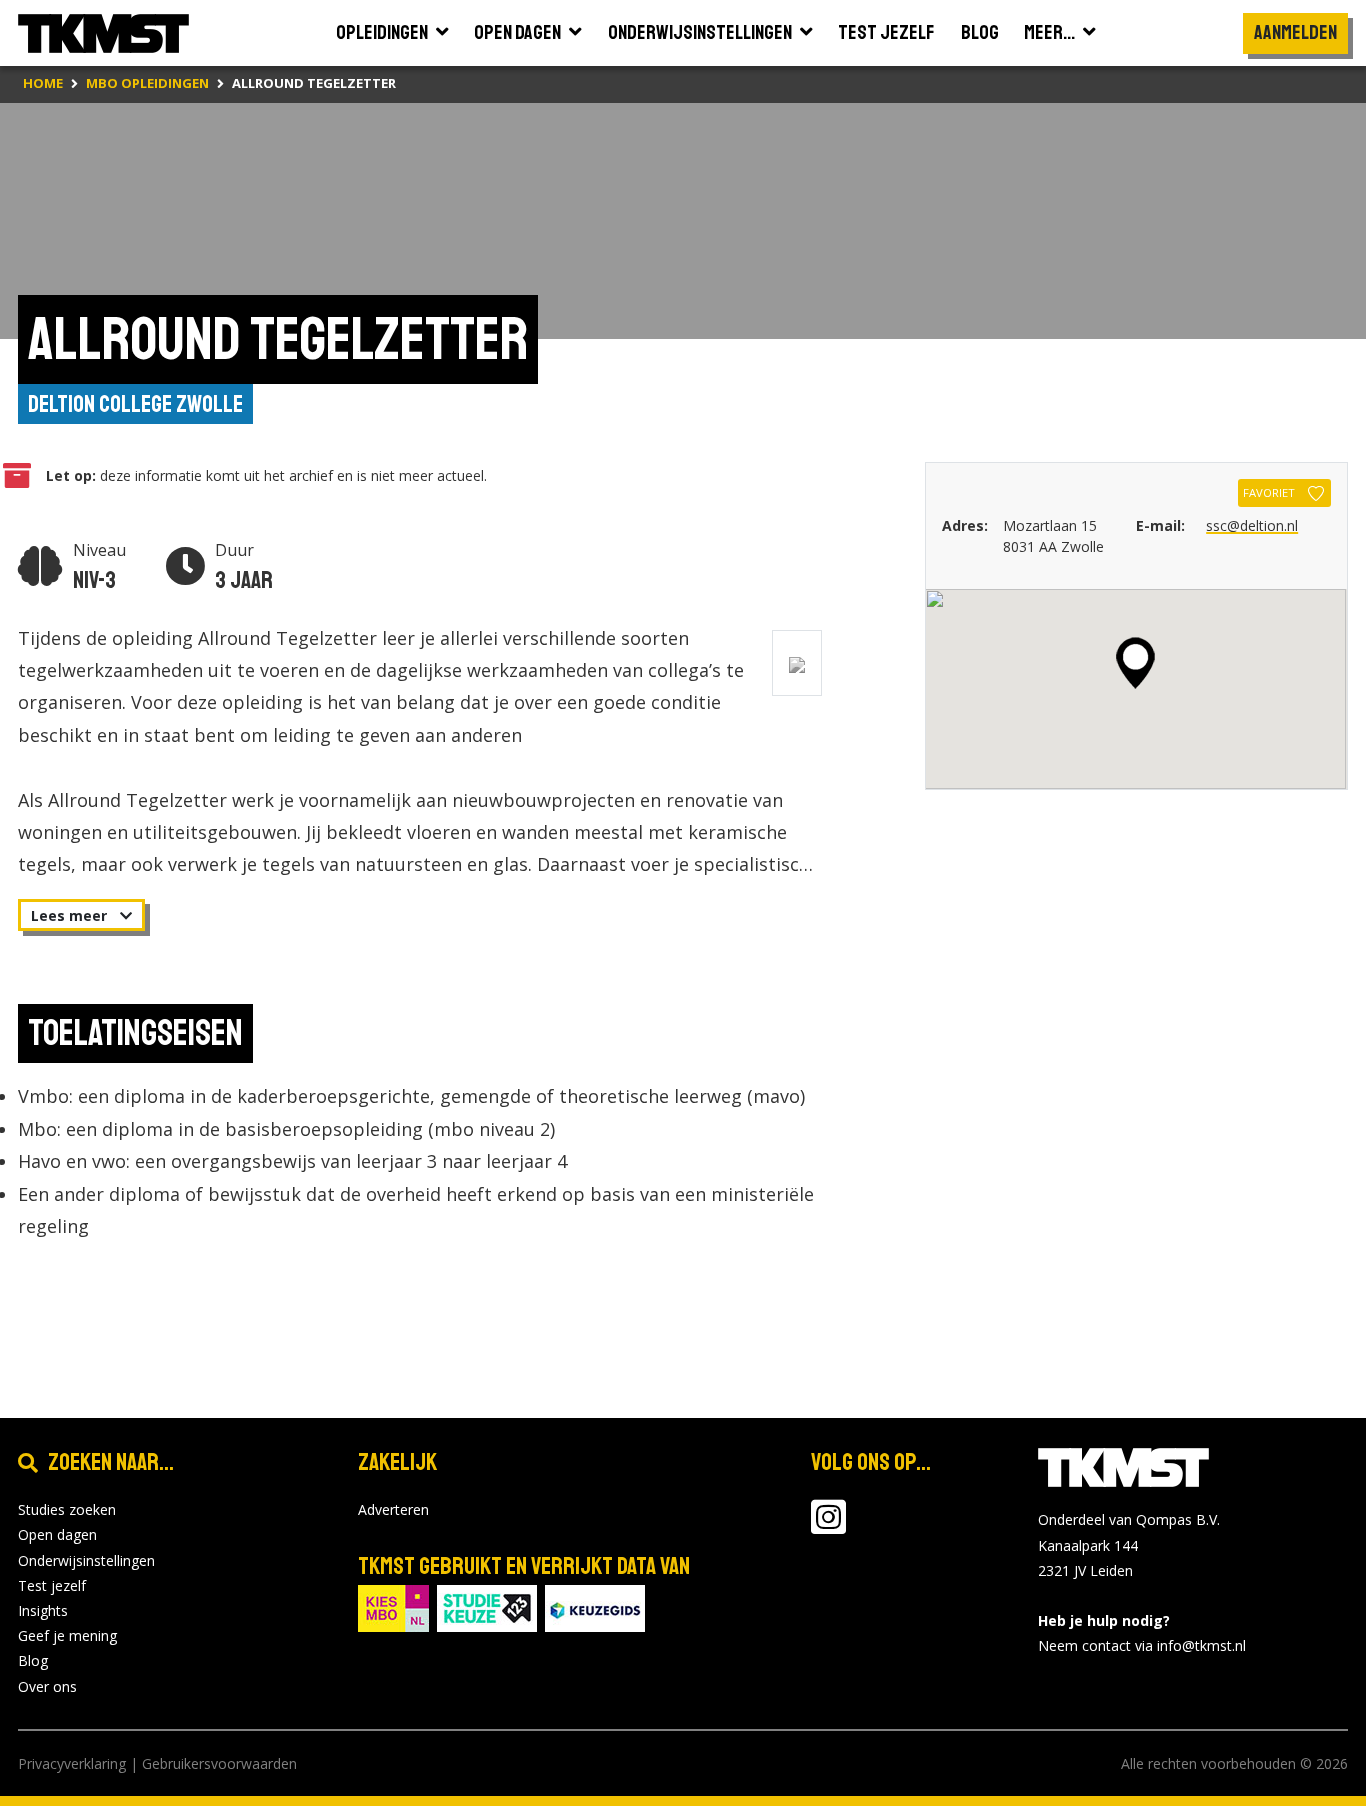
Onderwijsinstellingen (86, 1560)
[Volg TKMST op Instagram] (828, 1526)
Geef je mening (67, 1635)
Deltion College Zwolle (135, 404)
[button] (1135, 663)
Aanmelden (1295, 32)
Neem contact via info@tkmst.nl (1142, 1645)
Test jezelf (52, 1585)
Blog (33, 1660)
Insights (43, 1610)
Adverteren (393, 1509)
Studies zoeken (67, 1509)
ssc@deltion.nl (1252, 525)
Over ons (47, 1686)
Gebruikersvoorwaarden (219, 1763)
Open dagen (57, 1534)
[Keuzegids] (595, 1606)
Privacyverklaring (72, 1763)
